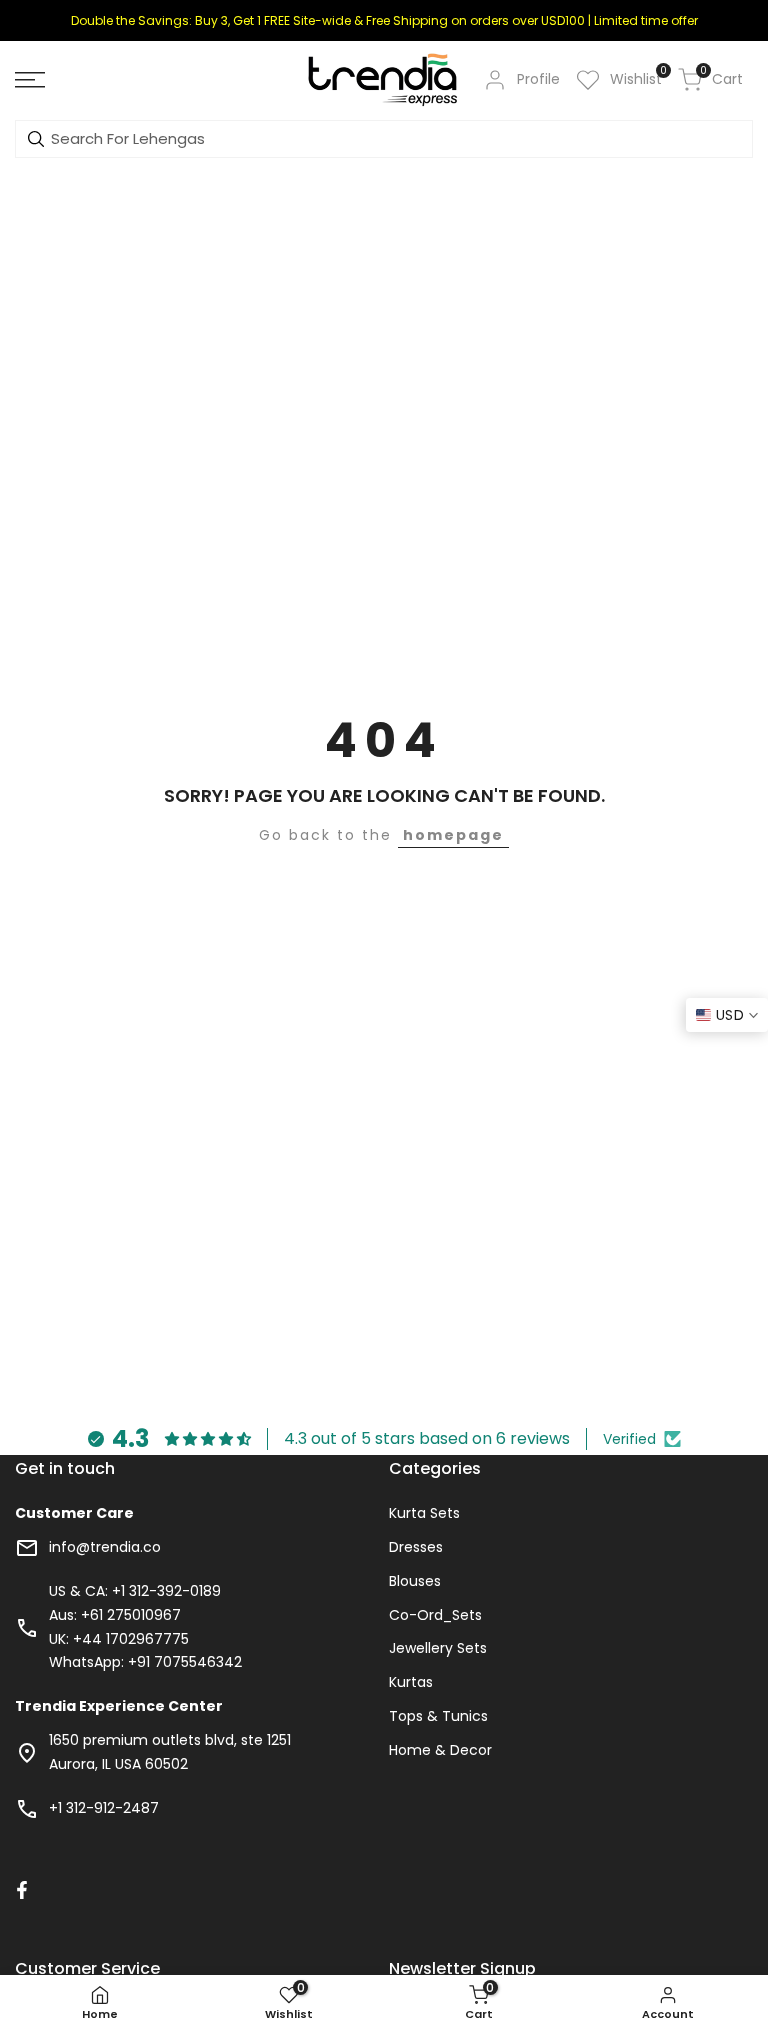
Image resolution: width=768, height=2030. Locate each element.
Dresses (416, 1547)
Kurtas (411, 1682)
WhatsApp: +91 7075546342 (145, 1662)
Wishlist (636, 78)
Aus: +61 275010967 (115, 1615)
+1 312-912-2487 (104, 1808)
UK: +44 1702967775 (119, 1639)
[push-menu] (30, 80)
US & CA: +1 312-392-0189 (135, 1591)
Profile (538, 79)
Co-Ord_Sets (435, 1615)
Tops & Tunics (438, 1716)
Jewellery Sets (438, 1648)
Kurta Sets (424, 1513)
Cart (721, 78)
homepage (453, 835)
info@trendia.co (105, 1547)
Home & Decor (440, 1750)
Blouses (415, 1581)
